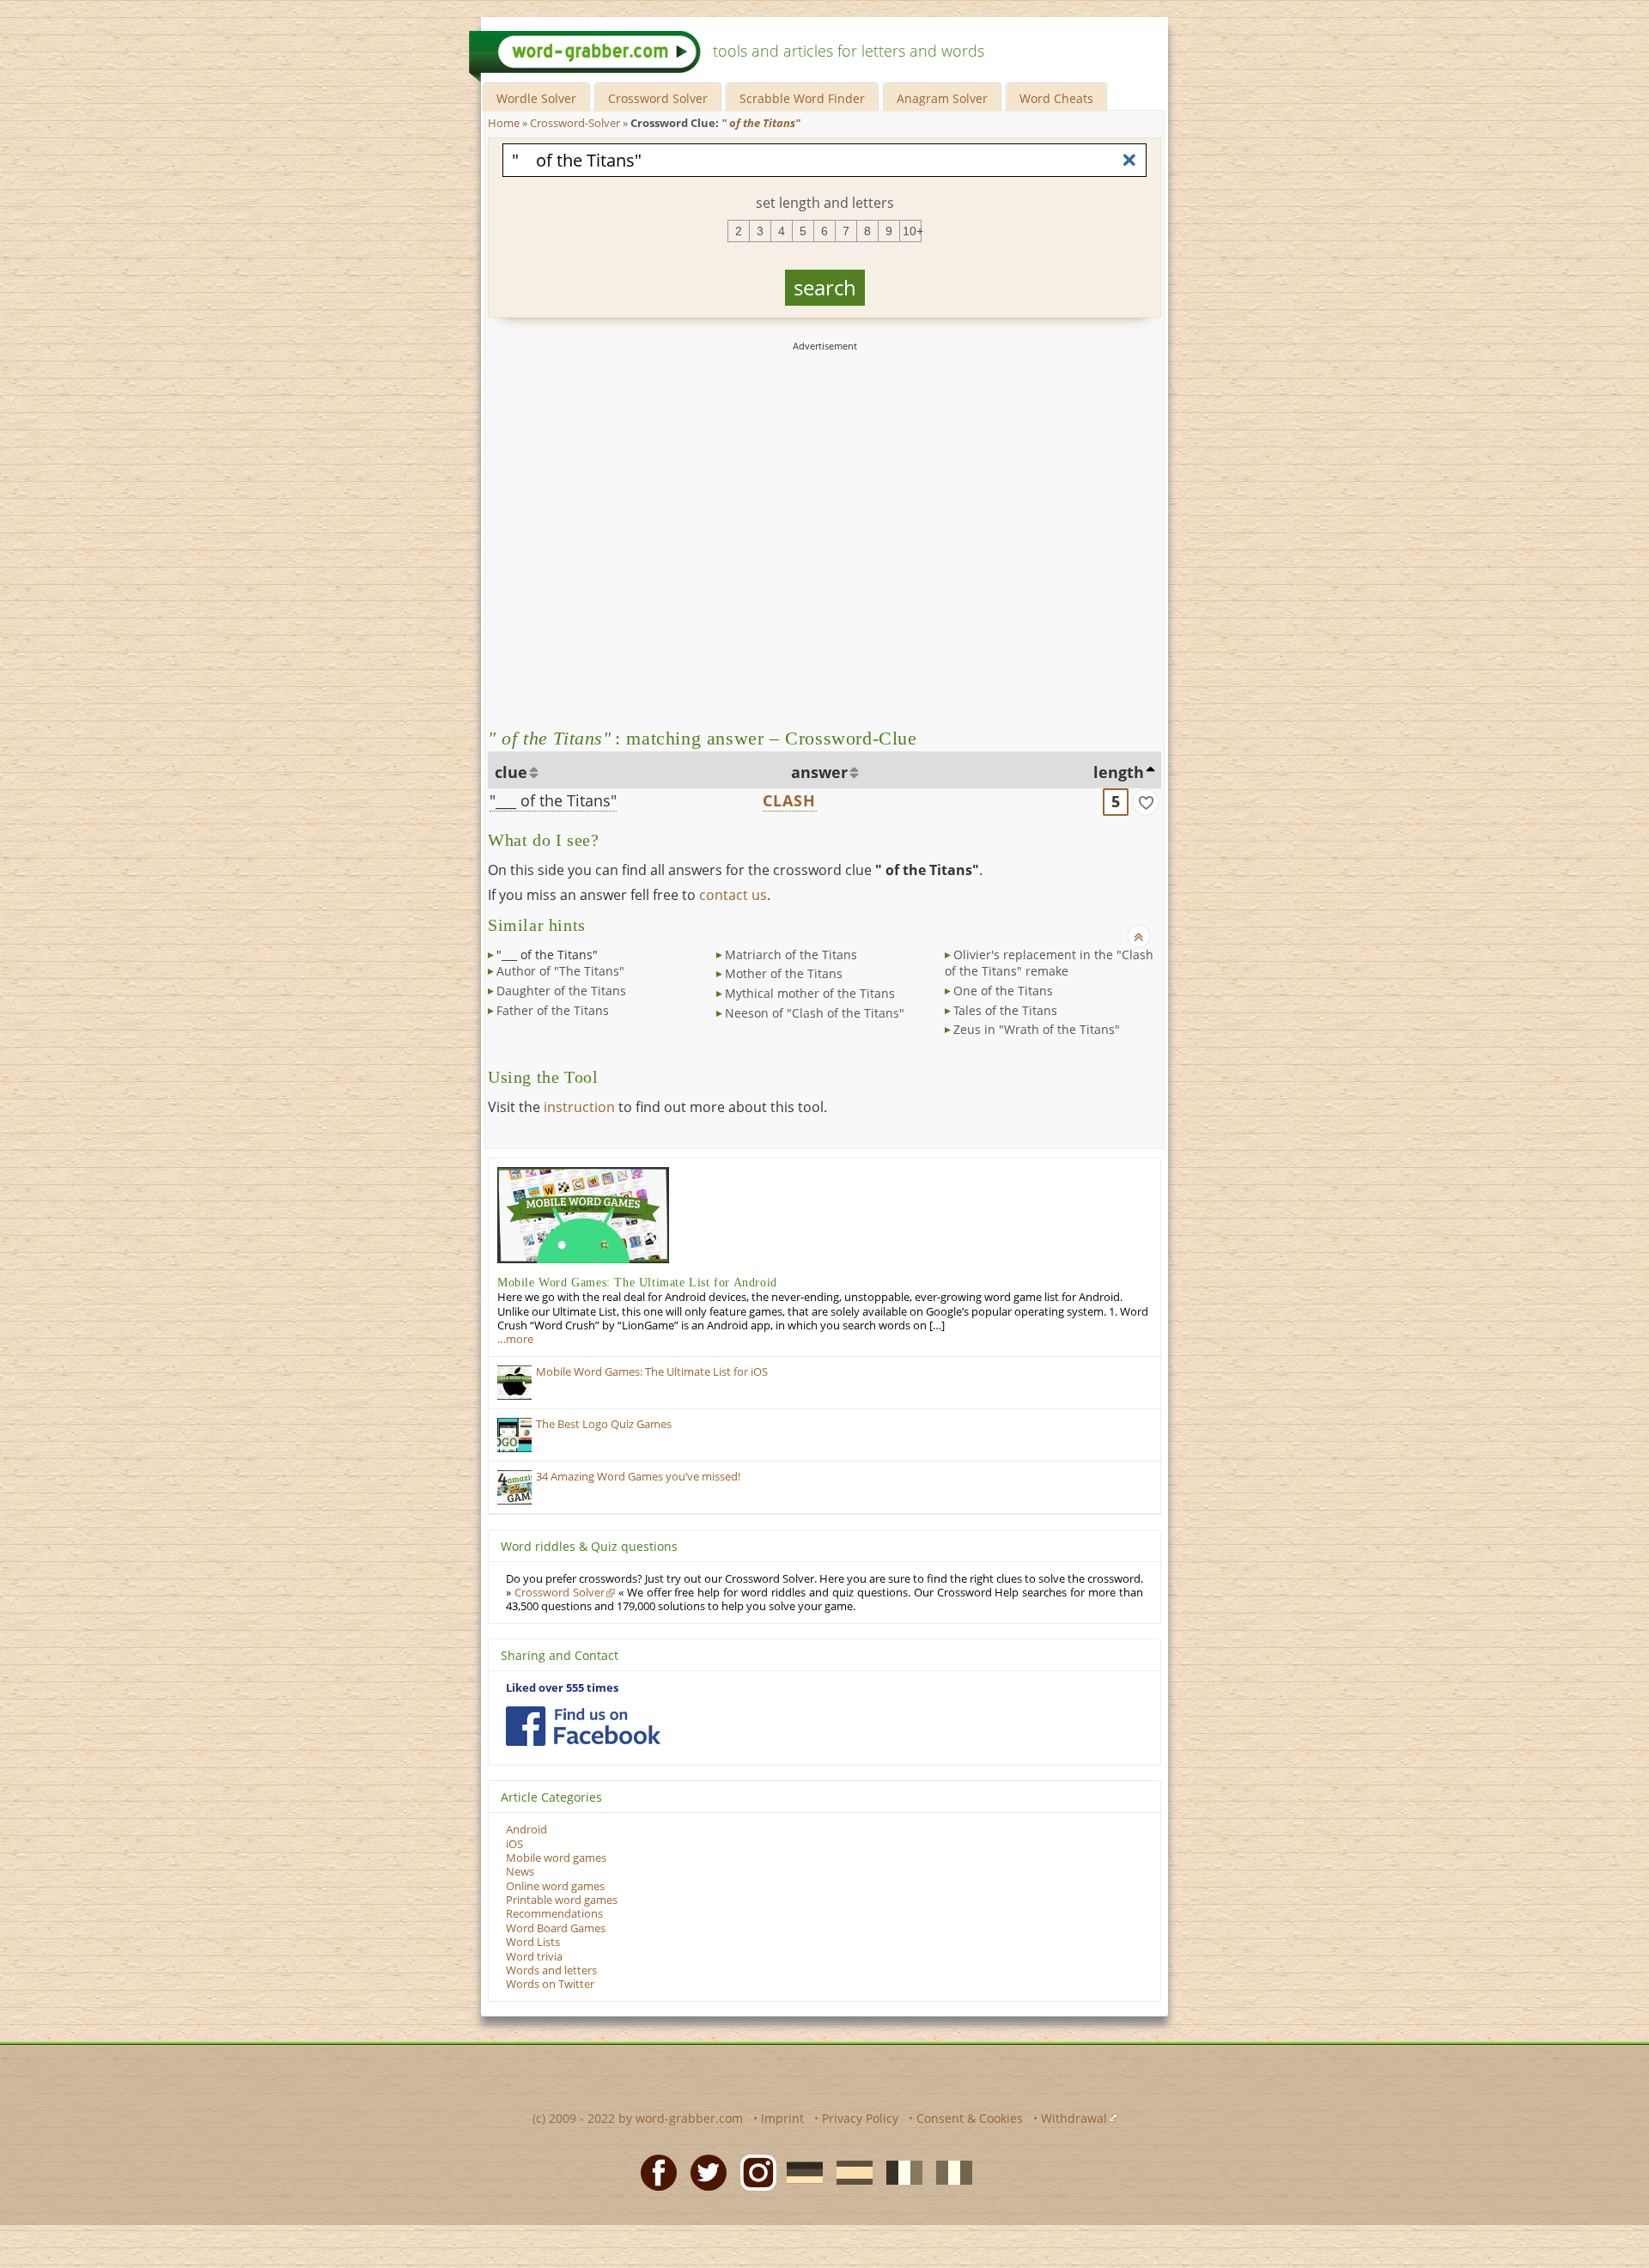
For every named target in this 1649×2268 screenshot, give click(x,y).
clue (511, 772)
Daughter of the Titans (561, 991)
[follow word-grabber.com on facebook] (583, 1726)
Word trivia (534, 1957)
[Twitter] (703, 2172)
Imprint (782, 2118)
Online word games (555, 1886)
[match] (1146, 802)
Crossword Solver (658, 98)
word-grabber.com (689, 2118)
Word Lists (533, 1942)
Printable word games (562, 1900)
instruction (579, 1107)
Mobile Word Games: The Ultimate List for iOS (652, 1372)
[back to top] (1139, 936)
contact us (733, 895)
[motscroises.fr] (899, 2172)
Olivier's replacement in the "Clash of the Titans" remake (1049, 963)
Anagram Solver (942, 98)
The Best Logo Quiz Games (604, 1424)
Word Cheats (1056, 98)
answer (819, 772)
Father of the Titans (553, 1010)
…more (515, 1339)
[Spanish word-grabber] (849, 2172)
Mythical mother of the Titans (810, 993)
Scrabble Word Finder (802, 98)
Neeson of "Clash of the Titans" (815, 1013)
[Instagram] (753, 2172)
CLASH (790, 800)
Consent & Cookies (970, 2118)
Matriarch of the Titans (791, 955)
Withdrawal (1074, 2118)
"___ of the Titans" (553, 800)
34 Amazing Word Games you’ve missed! (638, 1477)
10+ (912, 231)
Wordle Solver (536, 98)
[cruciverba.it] (949, 2172)
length (1119, 772)
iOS (514, 1844)
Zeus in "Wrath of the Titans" (1037, 1029)
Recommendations (554, 1914)
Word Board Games (556, 1928)
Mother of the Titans (784, 973)
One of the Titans (1003, 991)
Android (526, 1830)
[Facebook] (654, 2172)
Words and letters (551, 1970)
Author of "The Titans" (560, 971)
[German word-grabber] (800, 2172)
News (520, 1872)
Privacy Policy (860, 2118)
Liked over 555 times (562, 1688)
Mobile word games (556, 1858)
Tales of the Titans (1005, 1010)
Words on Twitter (550, 1984)
